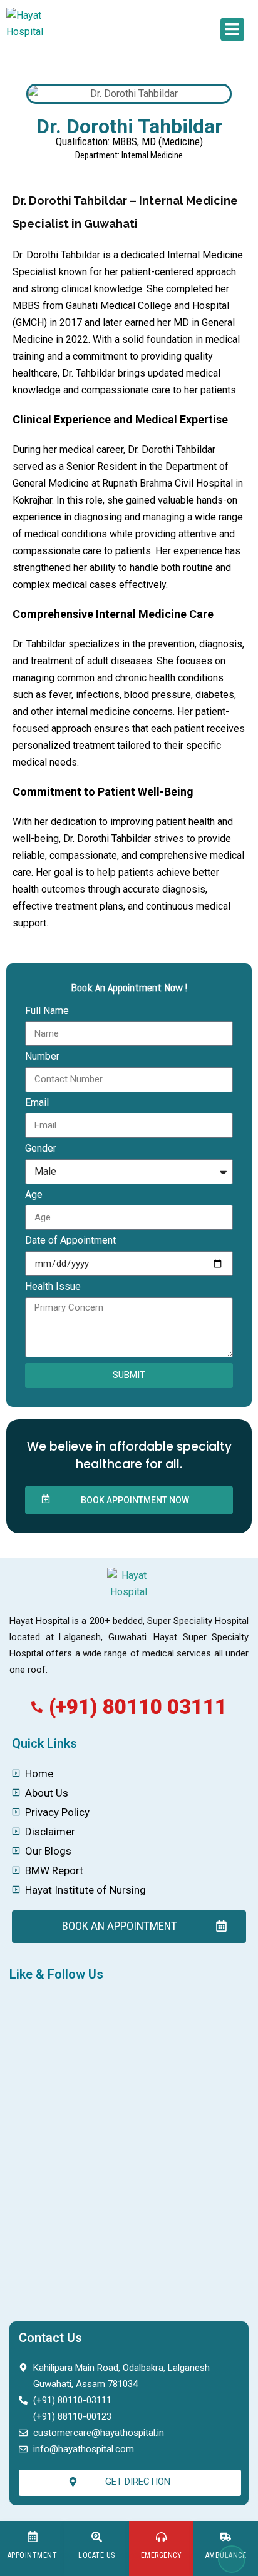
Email (37, 1103)
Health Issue (53, 1286)
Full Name (47, 1011)
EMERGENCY (162, 2555)
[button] (232, 29)
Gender (41, 1148)
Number (42, 1056)
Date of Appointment (70, 1240)
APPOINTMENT (33, 2555)
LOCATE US (97, 2555)
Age (34, 1194)
